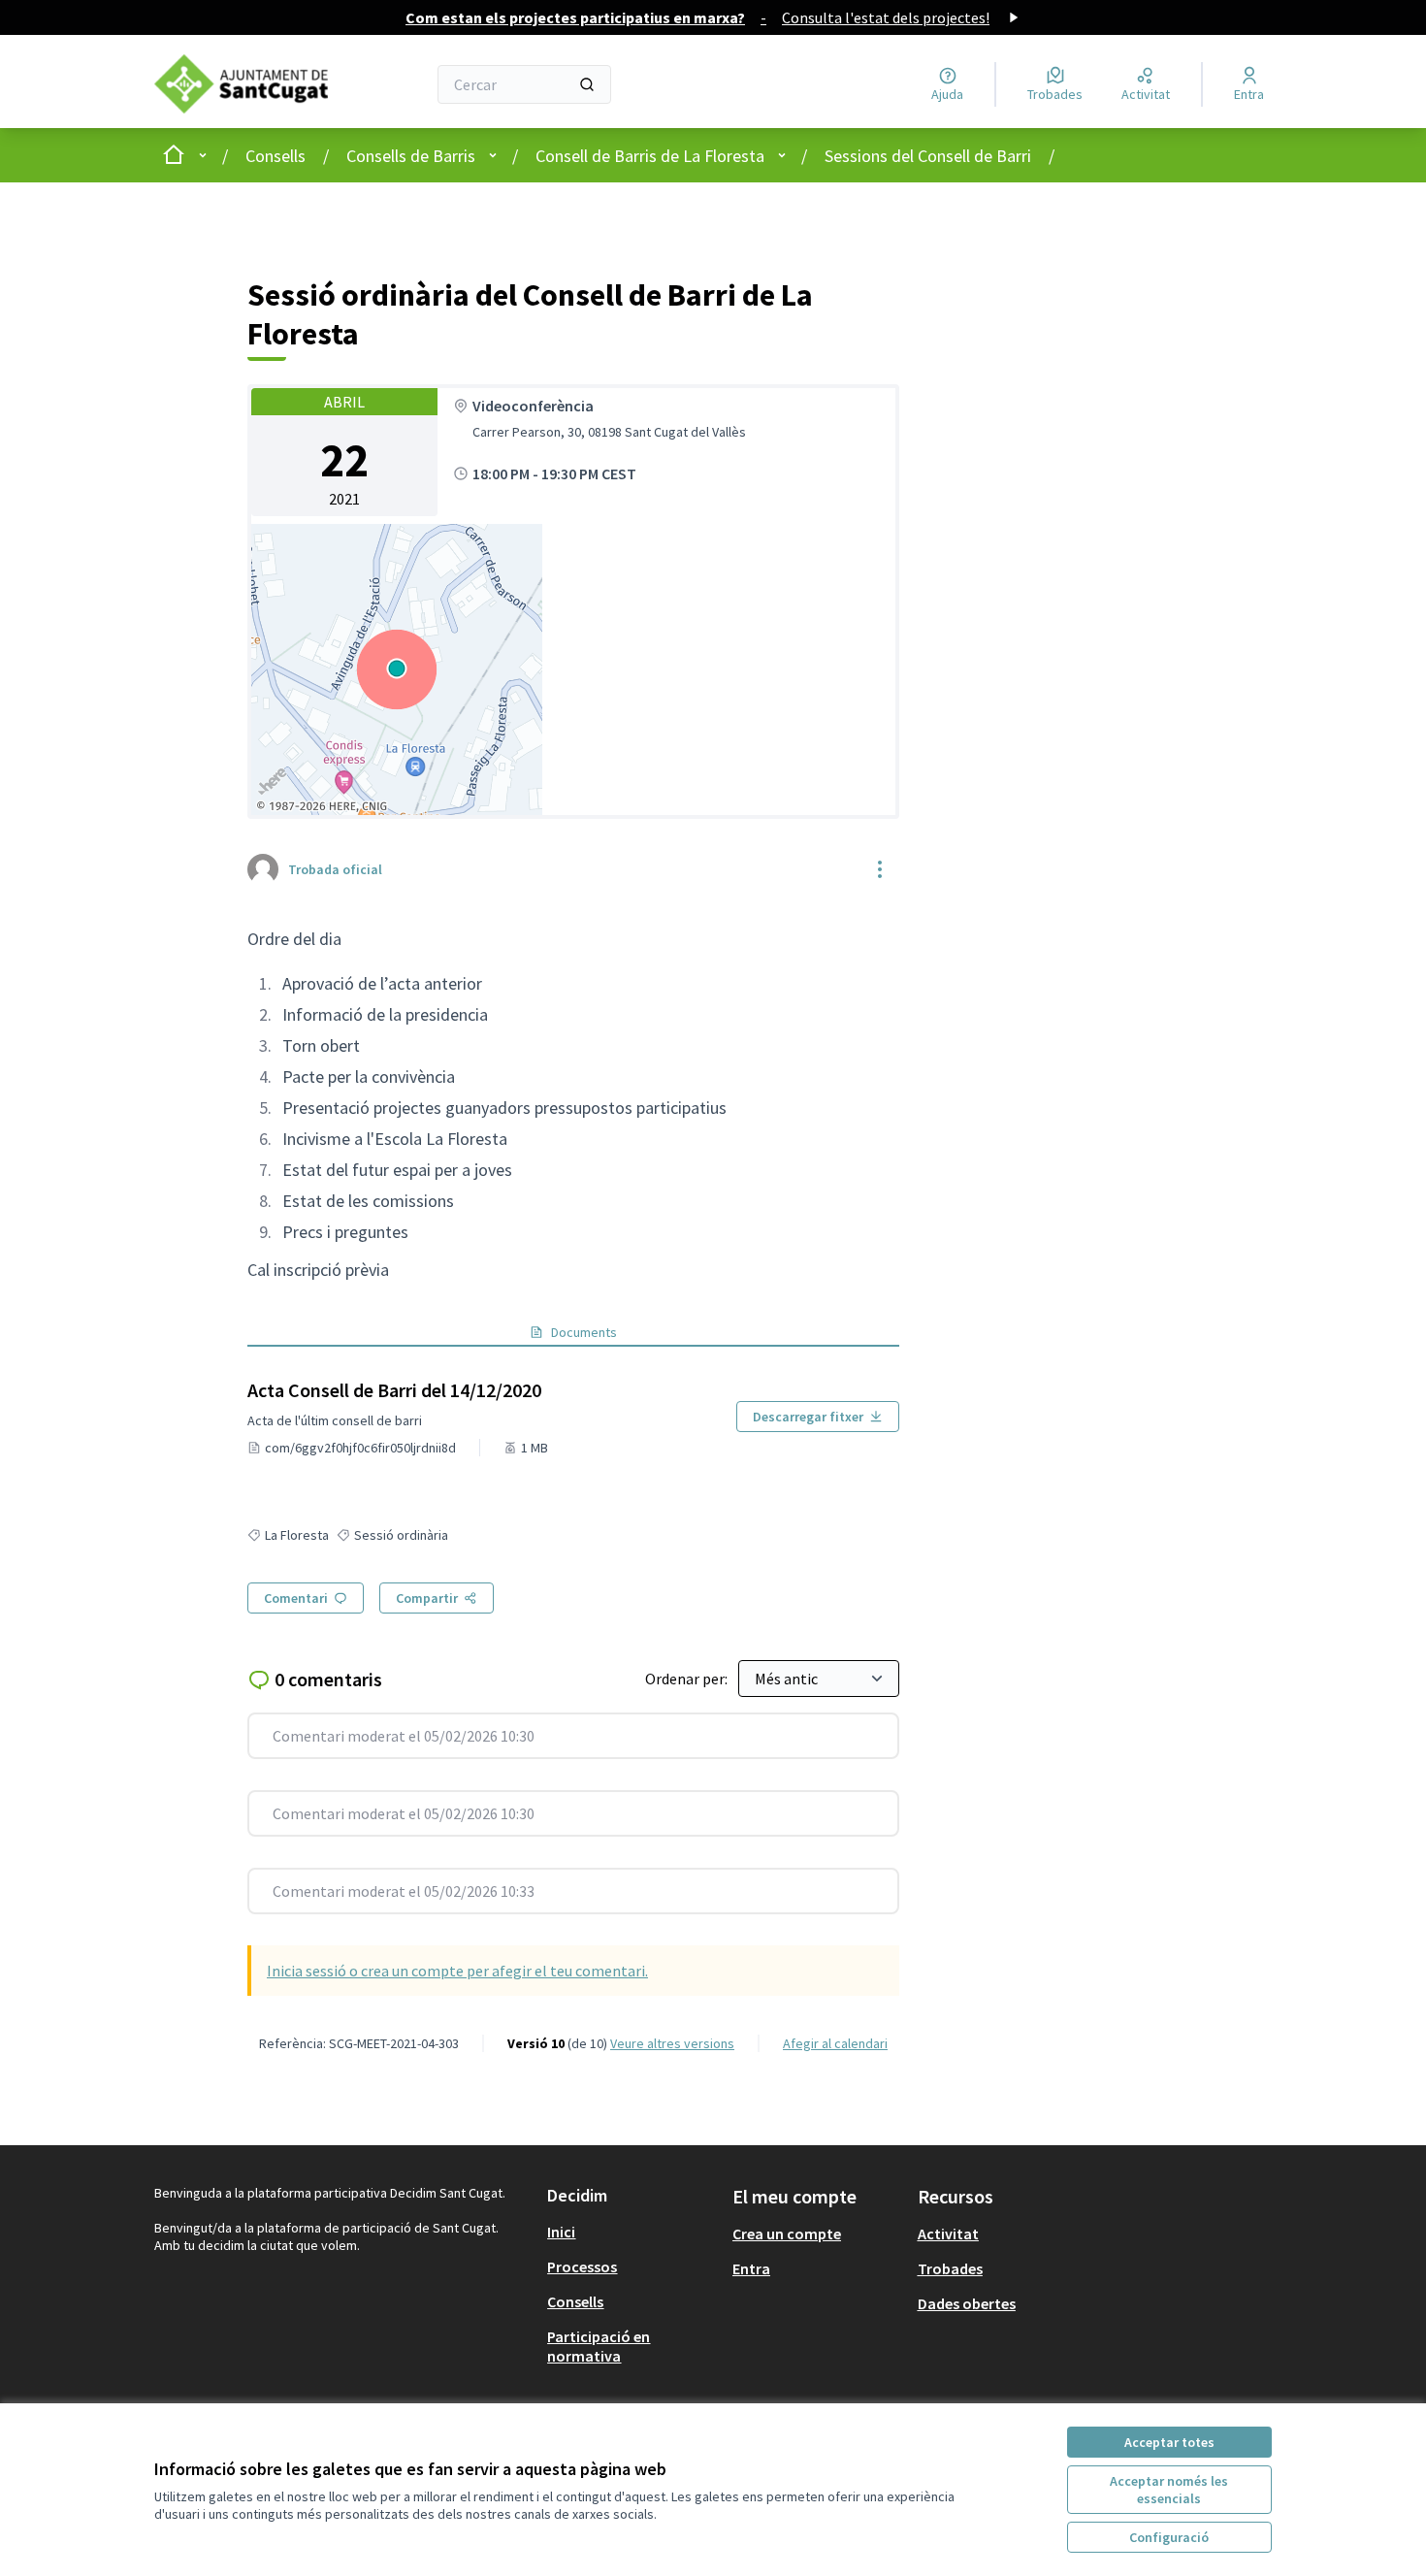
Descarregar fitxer (808, 1417)
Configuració (1169, 2537)
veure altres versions (672, 2043)
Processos (582, 2266)
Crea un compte (787, 2234)
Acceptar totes (1169, 2442)
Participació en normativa (599, 2346)
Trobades (950, 2268)
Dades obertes (967, 2303)
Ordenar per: (688, 1679)
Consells (275, 156)
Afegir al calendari (835, 2043)
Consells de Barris (411, 156)
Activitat (948, 2234)
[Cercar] (587, 84)
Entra (751, 2268)
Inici (561, 2232)
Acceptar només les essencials (1169, 2490)
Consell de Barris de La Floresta (650, 156)
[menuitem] (632, 2232)
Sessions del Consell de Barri (928, 156)
